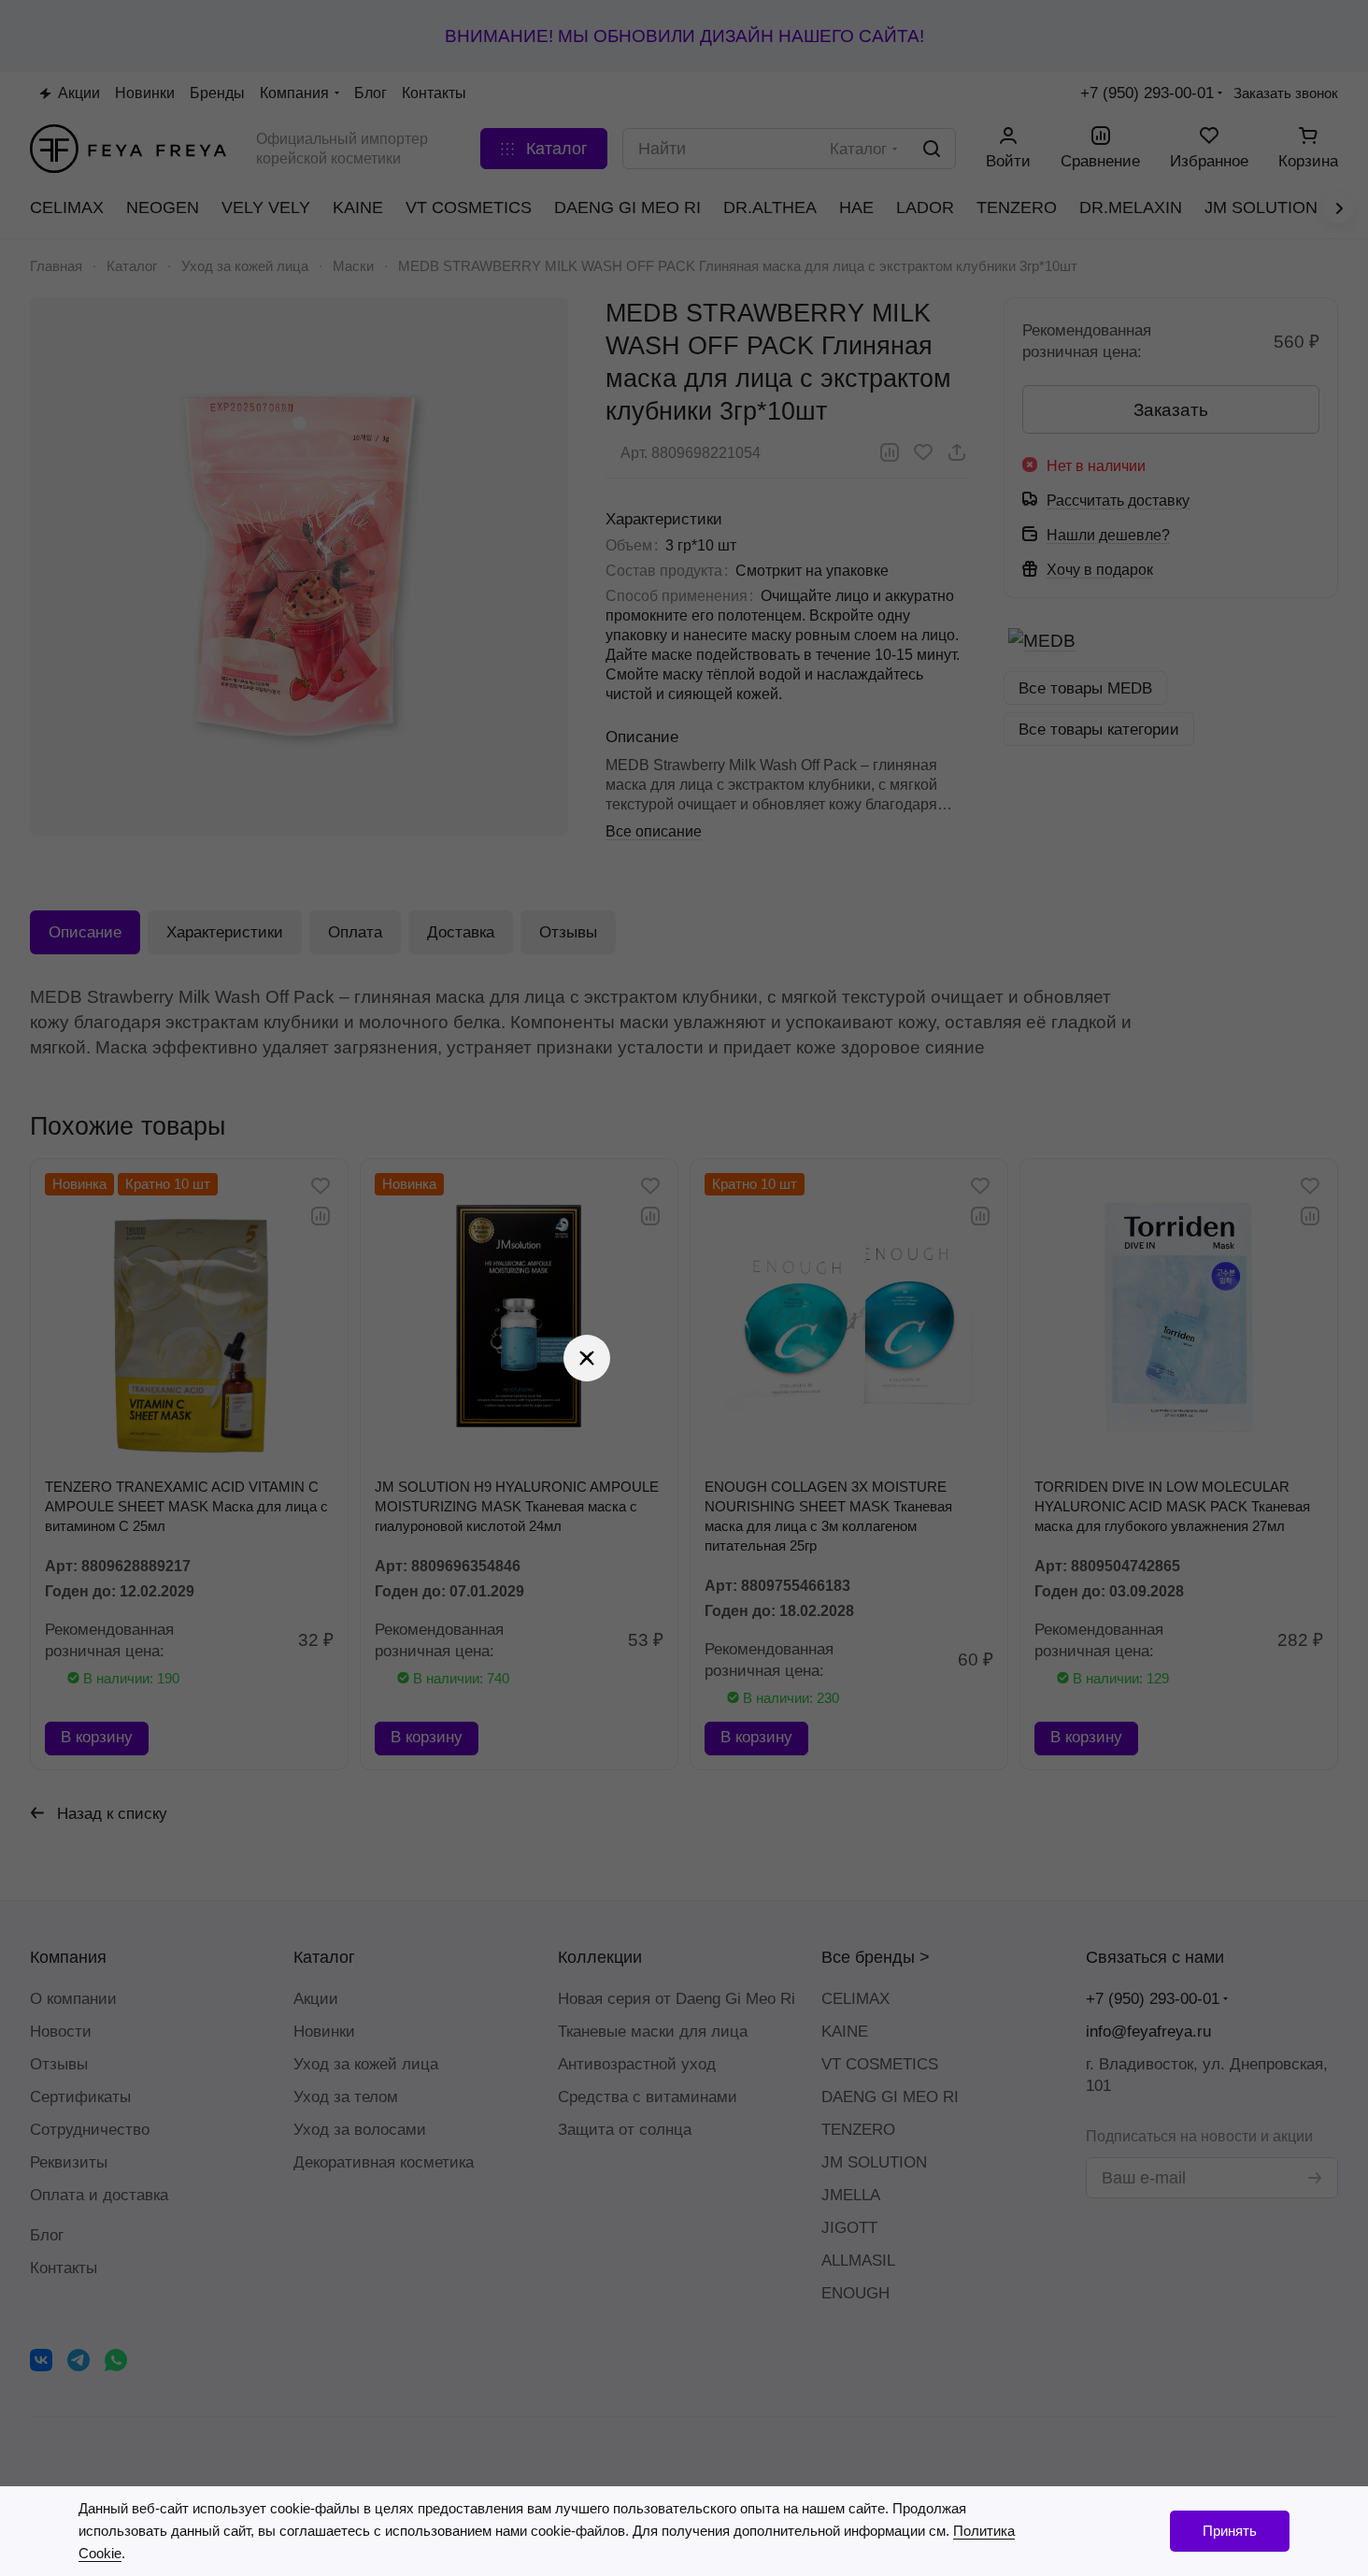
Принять (1230, 2531)
